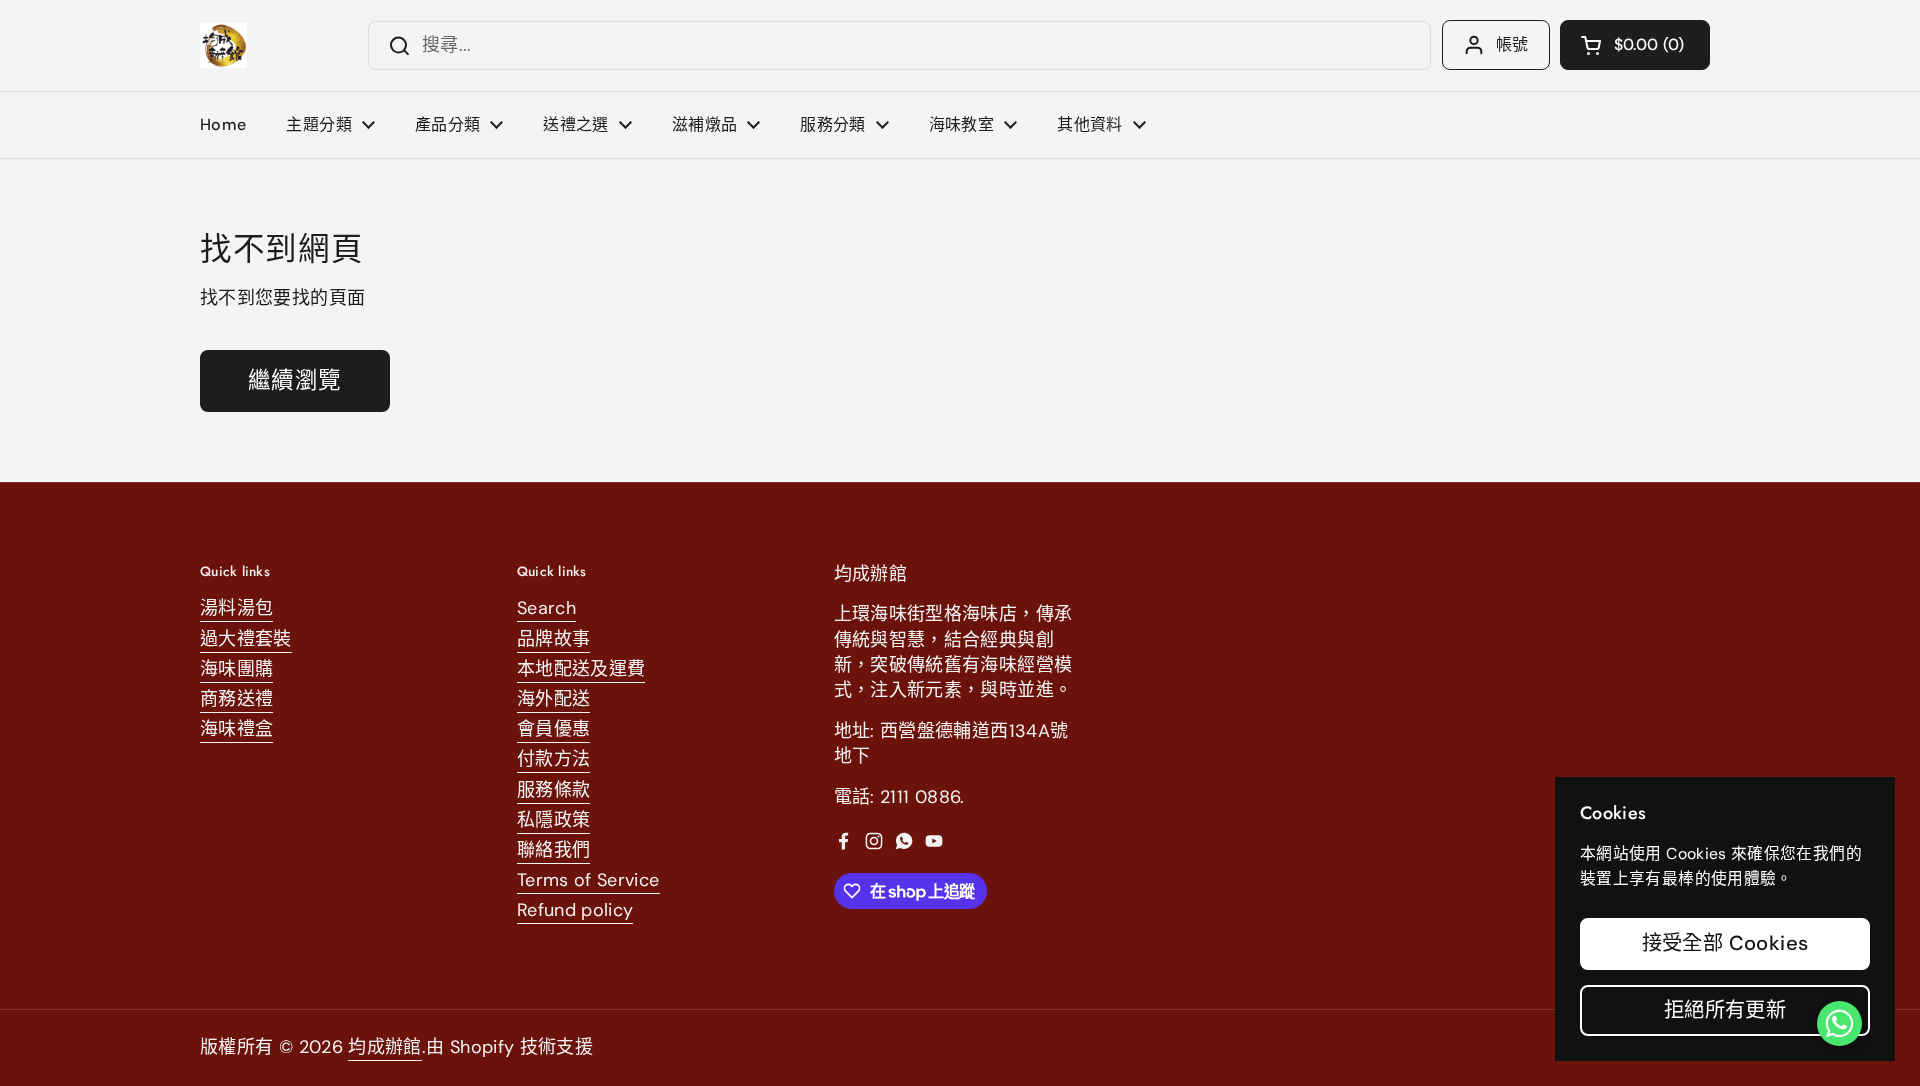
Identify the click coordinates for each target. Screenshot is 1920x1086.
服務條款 (553, 790)
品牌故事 (553, 639)
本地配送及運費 (581, 669)
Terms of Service (588, 880)
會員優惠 (553, 729)
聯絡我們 (553, 850)
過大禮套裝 (246, 639)
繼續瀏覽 (295, 380)
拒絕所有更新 (1725, 1010)
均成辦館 (384, 1047)
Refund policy (575, 910)
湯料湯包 (236, 608)
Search (546, 608)
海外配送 (553, 699)
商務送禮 (236, 699)
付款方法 (553, 759)
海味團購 (236, 669)
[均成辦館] (223, 45)
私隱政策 (553, 820)
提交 (393, 45)
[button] (1635, 45)
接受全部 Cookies (1725, 943)
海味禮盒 (236, 729)
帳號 (1512, 44)
